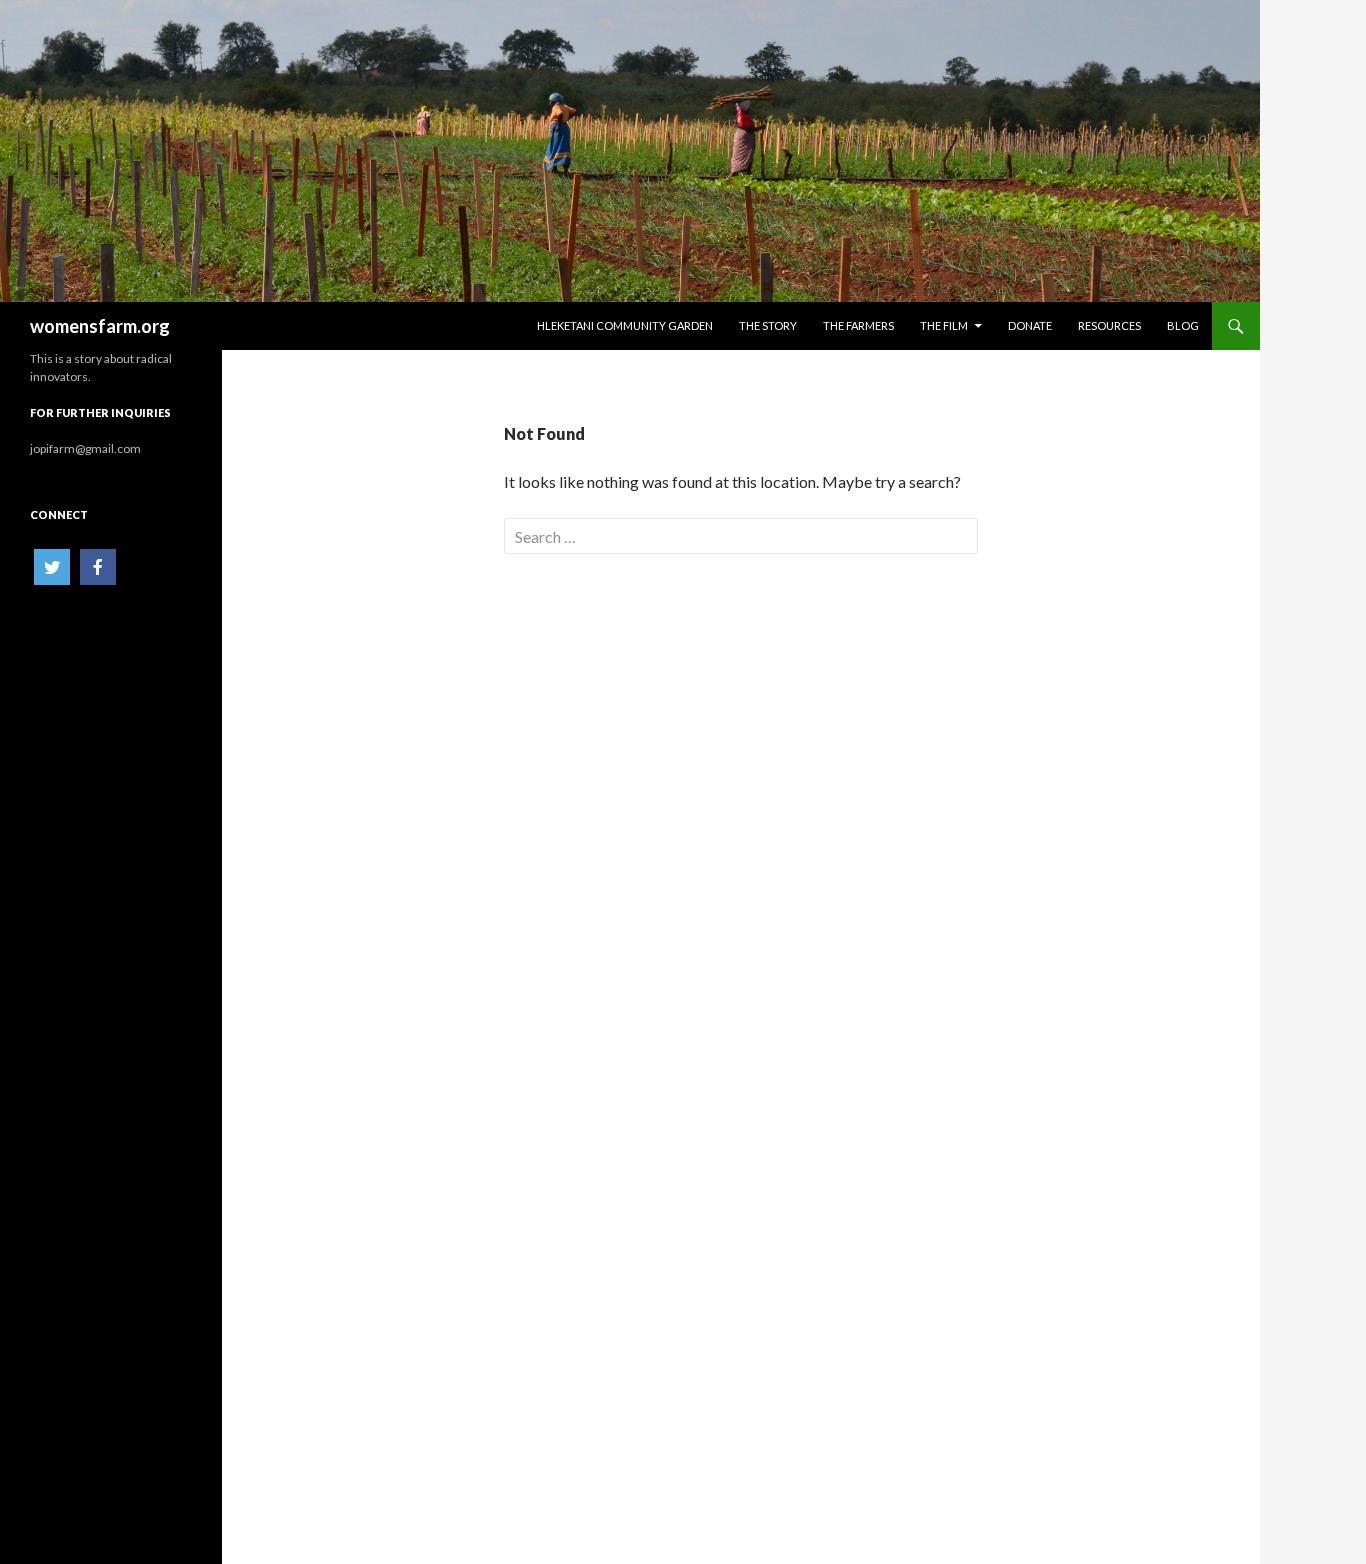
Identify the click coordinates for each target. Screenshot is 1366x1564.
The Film (944, 325)
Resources (1109, 325)
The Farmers (858, 325)
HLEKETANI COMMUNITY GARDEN (625, 325)
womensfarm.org (100, 326)
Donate (1030, 325)
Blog (1183, 325)
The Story (768, 325)
